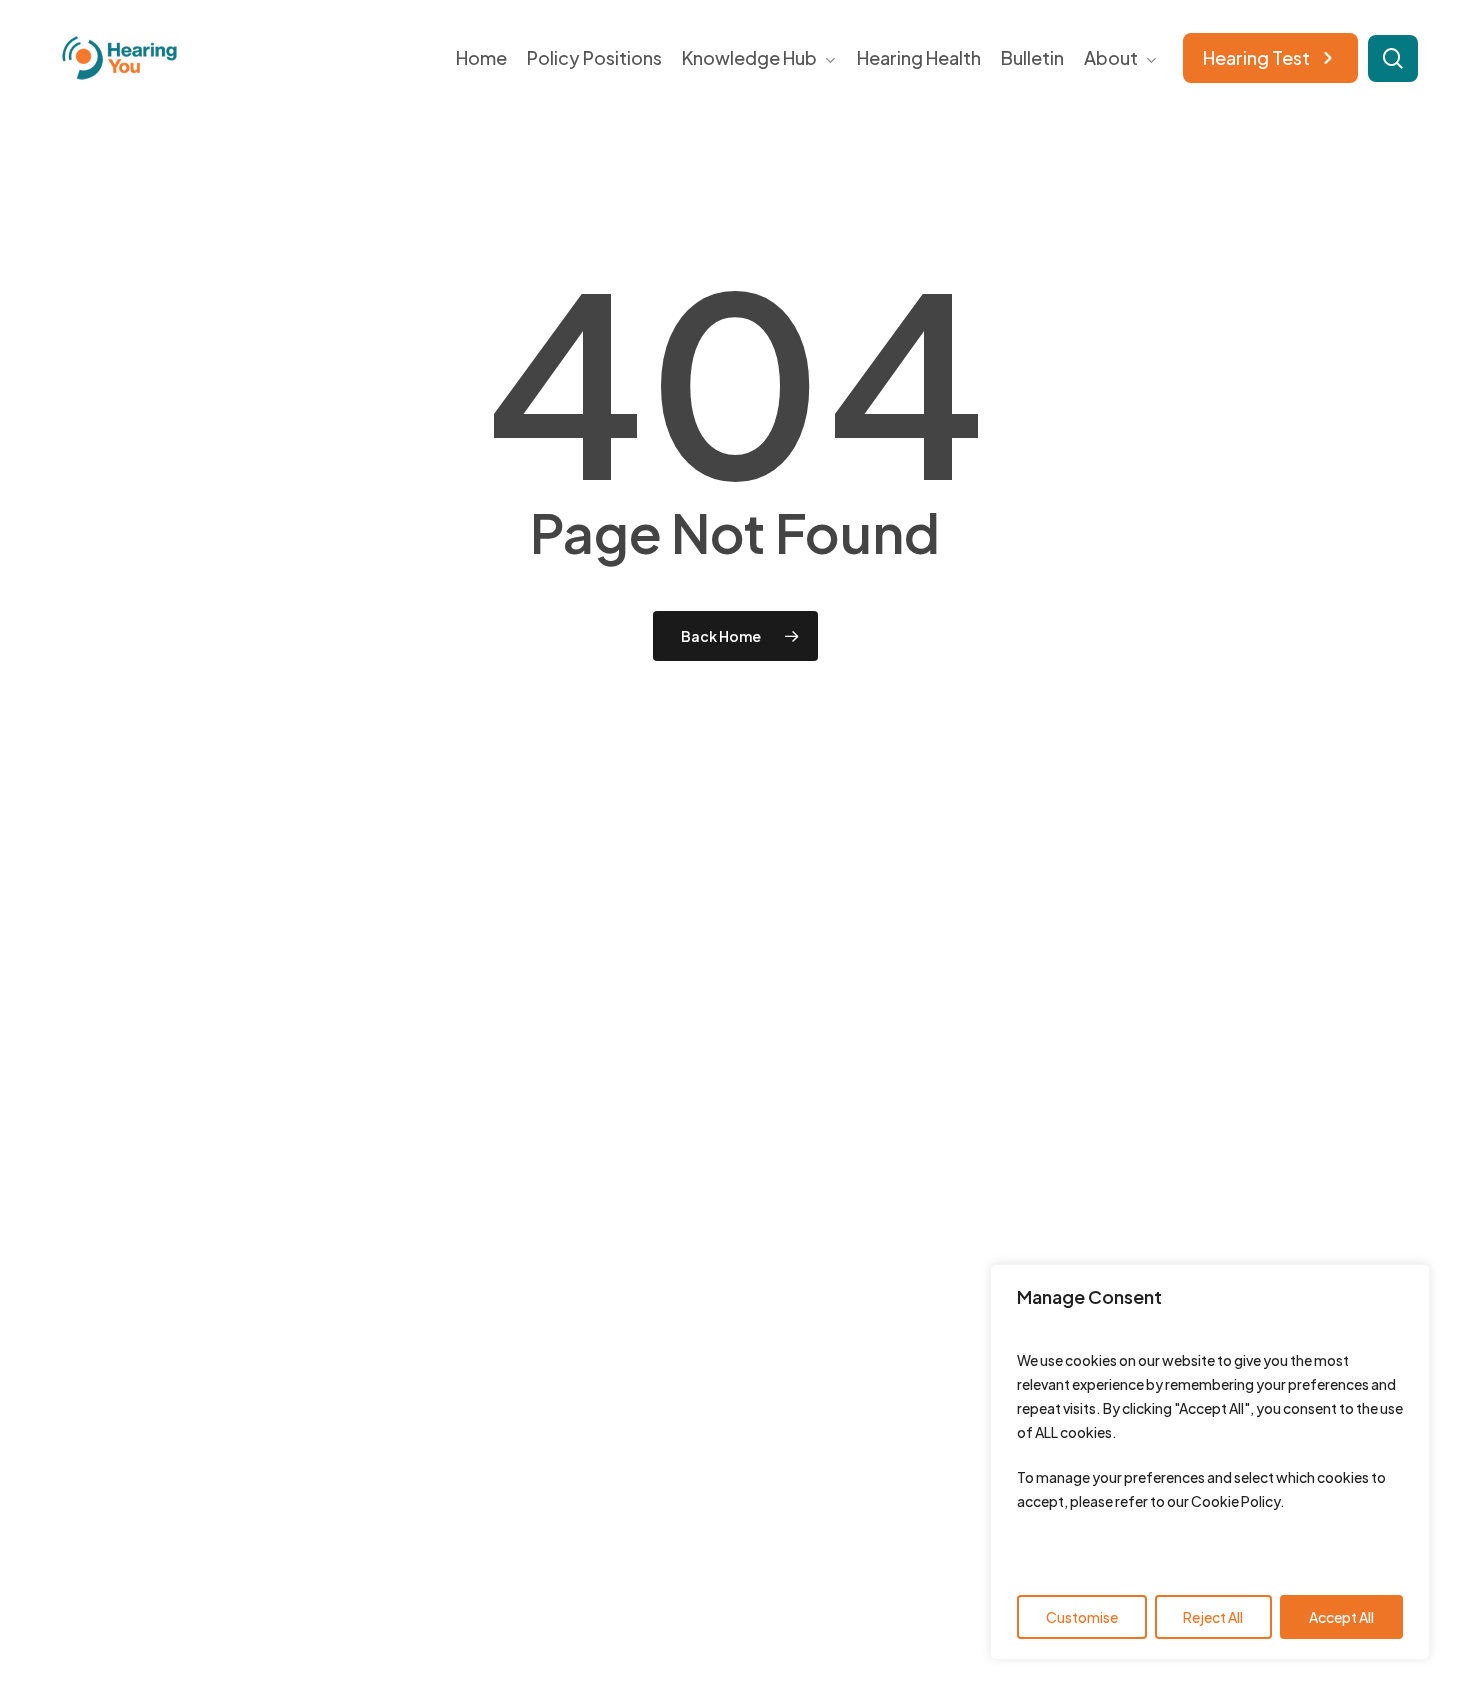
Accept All (1341, 1617)
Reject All (1213, 1617)
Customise (1082, 1617)
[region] (1210, 1462)
